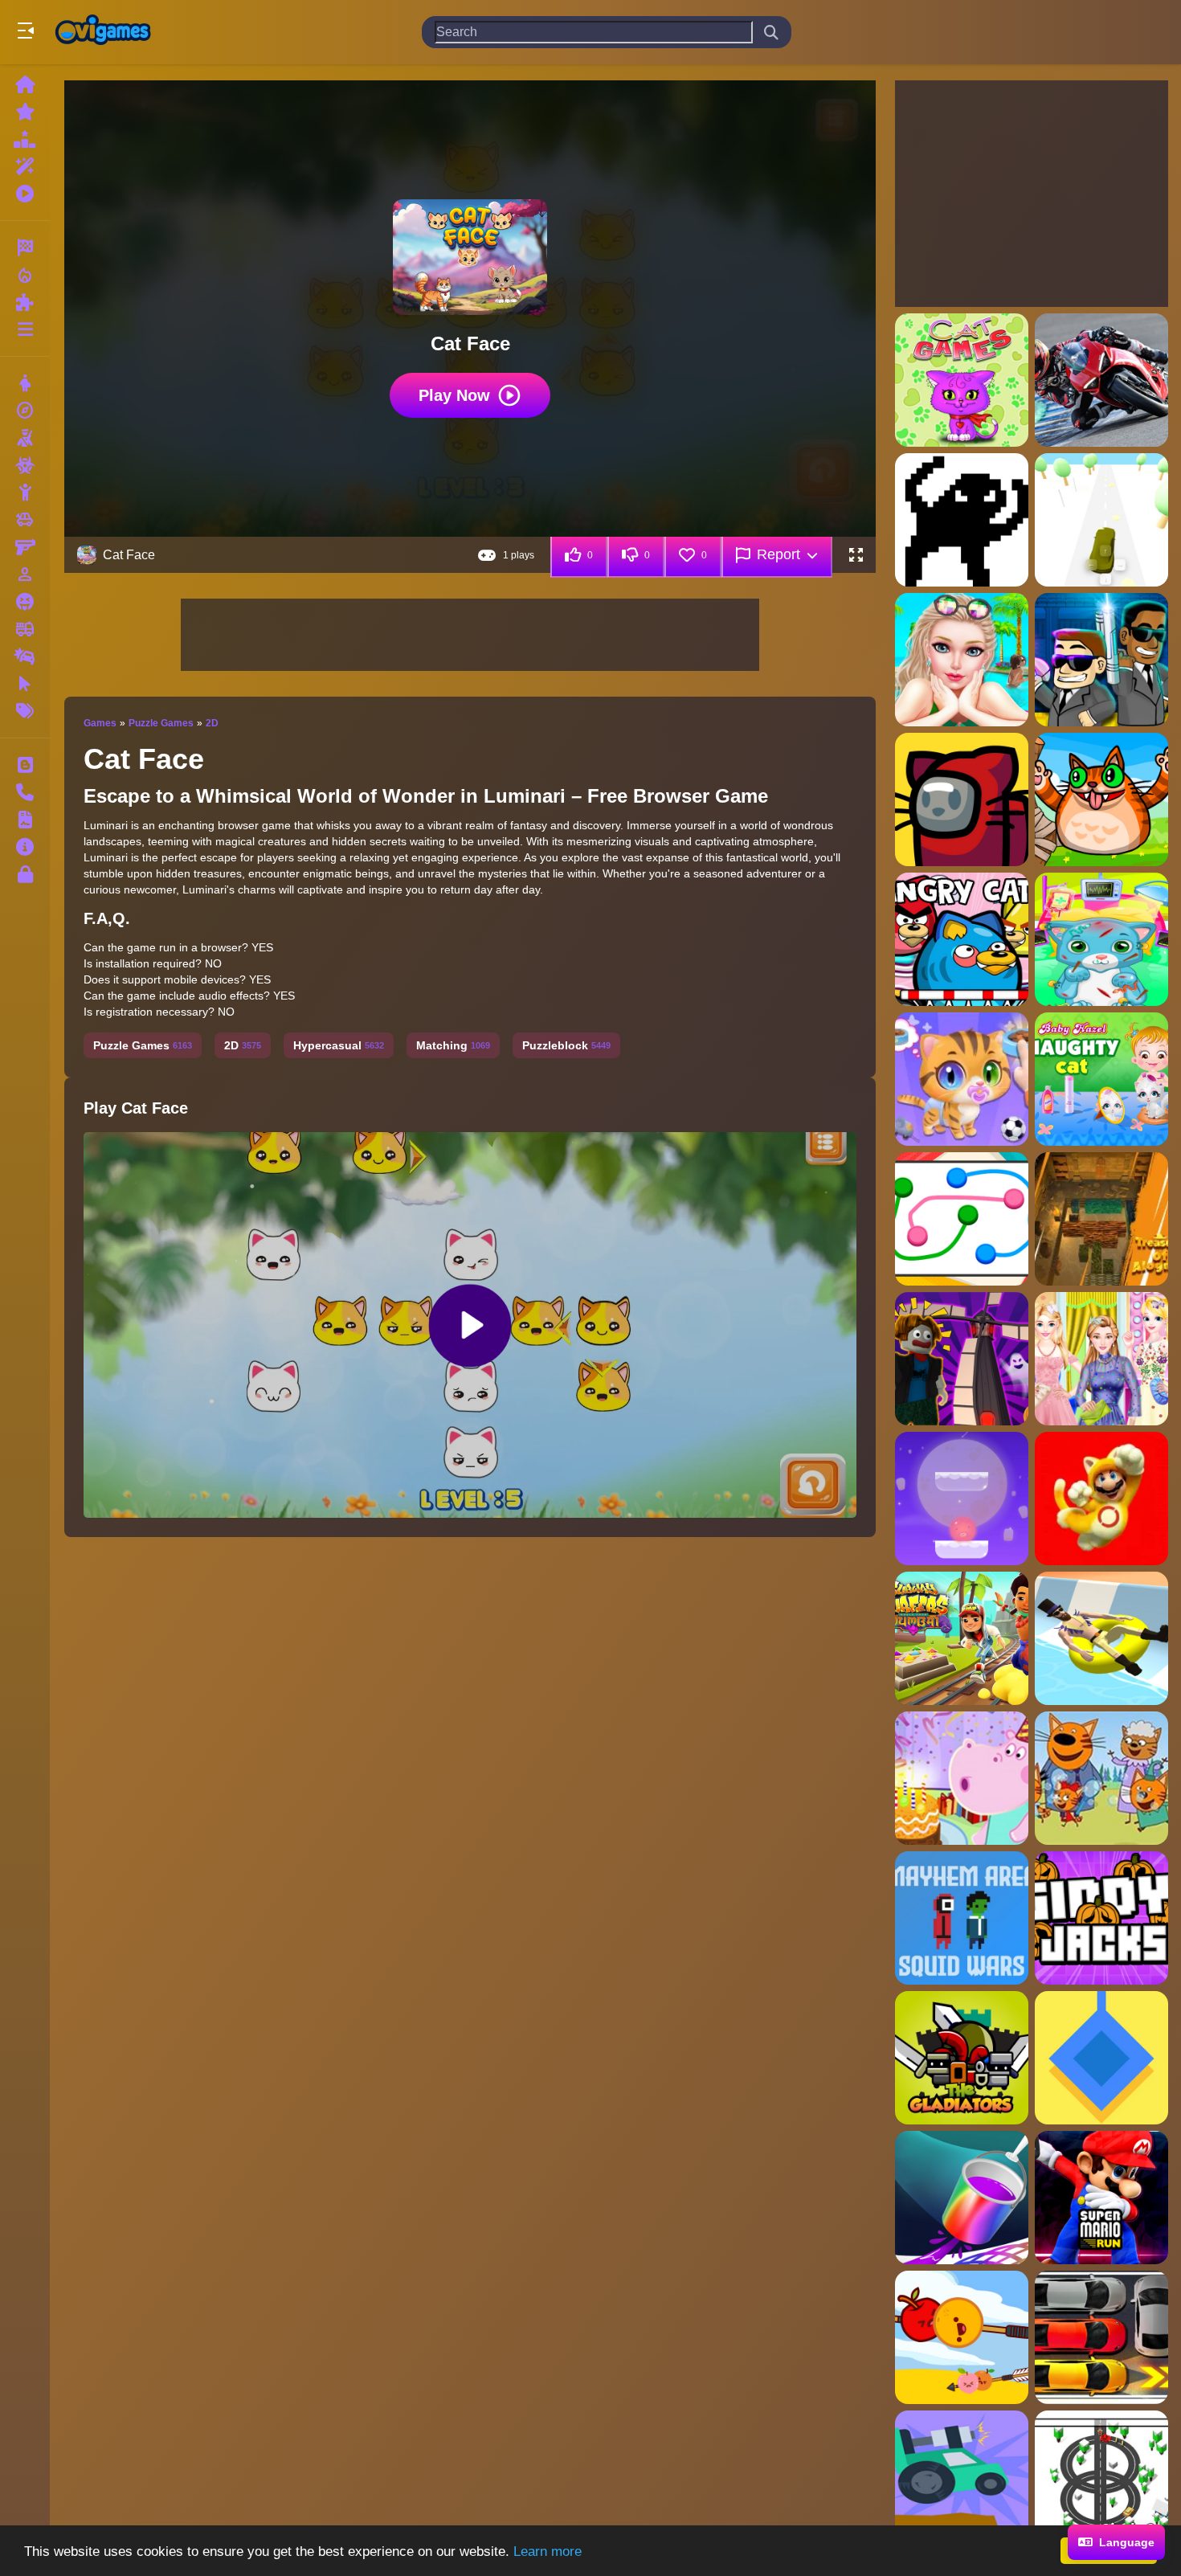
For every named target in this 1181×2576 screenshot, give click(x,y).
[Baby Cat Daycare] (962, 1079)
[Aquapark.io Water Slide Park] (1101, 1638)
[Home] (25, 84)
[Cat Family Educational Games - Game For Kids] (1101, 1778)
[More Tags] (25, 711)
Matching (453, 1045)
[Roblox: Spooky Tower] (962, 1359)
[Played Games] (25, 194)
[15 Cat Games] (962, 380)
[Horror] (25, 602)
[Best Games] (25, 139)
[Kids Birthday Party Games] (962, 1778)
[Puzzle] (25, 302)
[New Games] (25, 112)
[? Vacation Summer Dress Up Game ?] (962, 660)
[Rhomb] (1101, 2058)
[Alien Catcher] (1101, 660)
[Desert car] (962, 2477)
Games (100, 723)
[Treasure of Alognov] (1101, 1219)
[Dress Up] (25, 383)
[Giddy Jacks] (1101, 1918)
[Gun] (25, 547)
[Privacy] (25, 874)
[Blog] (25, 765)
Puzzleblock (566, 1045)
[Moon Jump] (962, 1499)
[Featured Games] (25, 166)
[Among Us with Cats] (962, 799)
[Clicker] (25, 684)
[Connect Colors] (962, 1219)
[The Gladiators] (962, 2058)
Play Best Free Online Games (103, 32)
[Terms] (25, 820)
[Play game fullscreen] (856, 555)
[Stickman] (25, 493)
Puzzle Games (161, 723)
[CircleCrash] (1101, 2477)
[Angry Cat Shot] (1101, 799)
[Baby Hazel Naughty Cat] (1101, 1079)
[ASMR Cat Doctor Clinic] (1101, 939)
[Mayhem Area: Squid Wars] (962, 1918)
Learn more (548, 2551)
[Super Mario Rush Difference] (1101, 1499)
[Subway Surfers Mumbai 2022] (962, 1638)
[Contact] (25, 792)
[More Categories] (25, 329)
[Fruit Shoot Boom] (962, 2337)
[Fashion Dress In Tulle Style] (1101, 1359)
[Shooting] (25, 438)
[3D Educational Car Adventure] (1101, 520)
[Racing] (25, 247)
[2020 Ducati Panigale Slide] (1101, 380)
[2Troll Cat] (962, 520)
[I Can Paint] (962, 2198)
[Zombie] (25, 465)
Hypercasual (339, 1045)
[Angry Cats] (962, 939)
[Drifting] (25, 656)
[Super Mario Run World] (1101, 2198)
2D (212, 723)
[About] (25, 847)
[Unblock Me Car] (1101, 2337)
